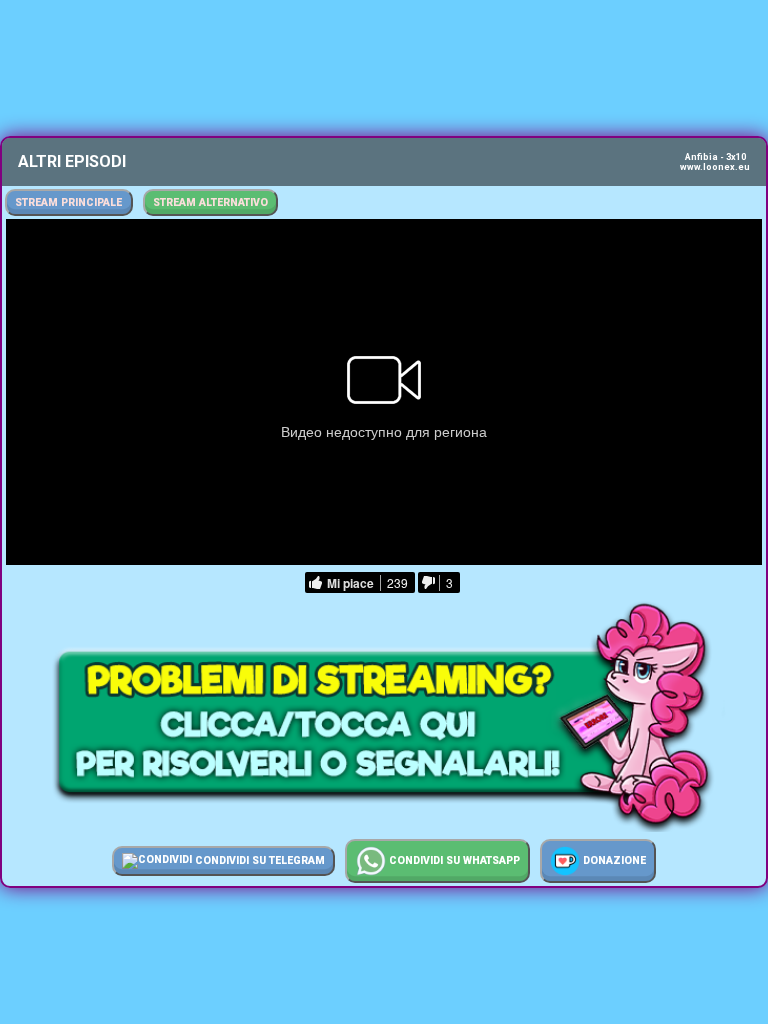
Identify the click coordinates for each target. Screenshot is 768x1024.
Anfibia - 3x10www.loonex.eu (715, 162)
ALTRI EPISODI (72, 161)
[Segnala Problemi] (384, 826)
